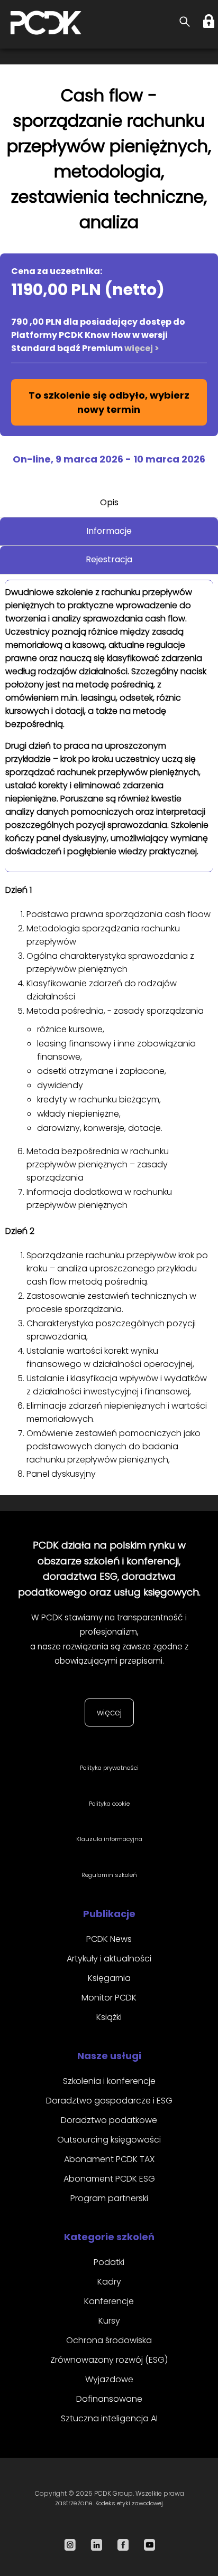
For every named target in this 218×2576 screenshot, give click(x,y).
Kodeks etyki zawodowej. (130, 2503)
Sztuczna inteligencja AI (109, 2418)
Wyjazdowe (109, 2379)
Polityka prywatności (109, 1768)
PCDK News (109, 1939)
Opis (109, 502)
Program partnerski (109, 2198)
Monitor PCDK (109, 1998)
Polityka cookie (109, 1804)
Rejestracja (109, 559)
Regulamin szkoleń (109, 1875)
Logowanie (210, 21)
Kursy (109, 2321)
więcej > (142, 348)
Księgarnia (109, 1978)
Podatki (109, 2262)
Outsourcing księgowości (109, 2140)
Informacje (109, 531)
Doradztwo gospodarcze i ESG (109, 2101)
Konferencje (109, 2301)
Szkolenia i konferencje (109, 2081)
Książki (109, 2017)
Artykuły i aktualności (109, 1959)
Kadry (109, 2282)
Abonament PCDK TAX (109, 2159)
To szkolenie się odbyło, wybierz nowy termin (109, 402)
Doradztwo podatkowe (109, 2120)
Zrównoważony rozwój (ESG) (109, 2360)
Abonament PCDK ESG (109, 2179)
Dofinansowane (109, 2399)
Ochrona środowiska (109, 2340)
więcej (109, 1712)
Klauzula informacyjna (109, 1839)
